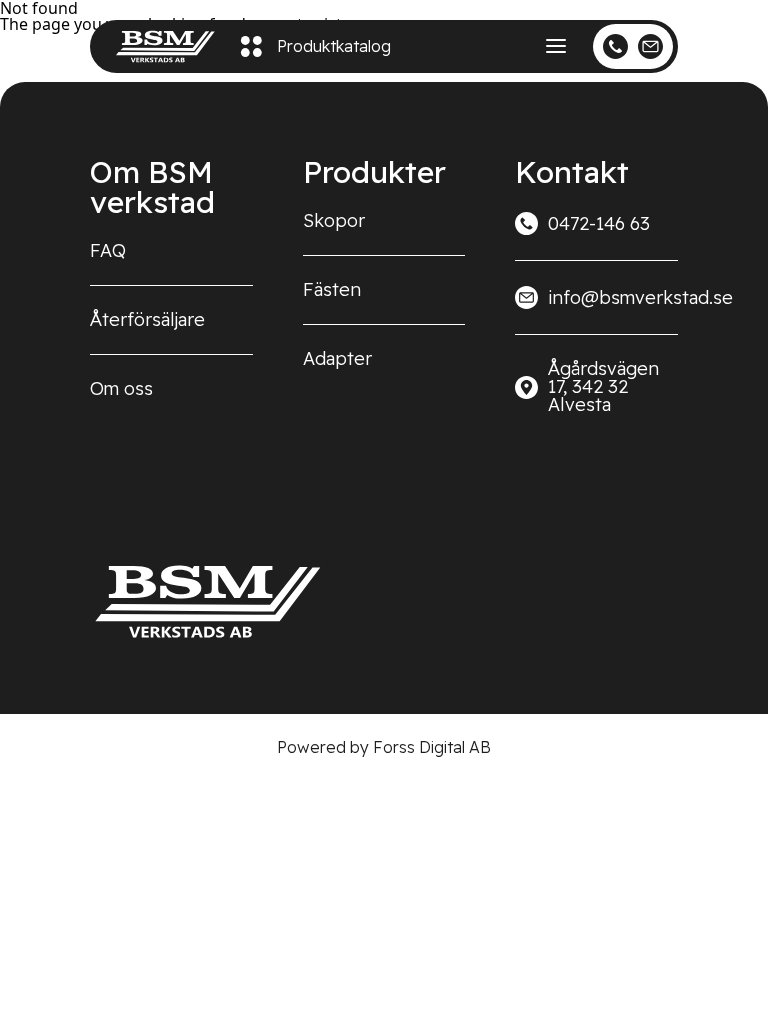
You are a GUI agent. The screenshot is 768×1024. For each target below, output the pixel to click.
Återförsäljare (147, 319)
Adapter (337, 358)
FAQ (108, 250)
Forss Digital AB (432, 747)
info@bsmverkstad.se (613, 297)
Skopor (334, 220)
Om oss (121, 388)
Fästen (332, 289)
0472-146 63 (599, 223)
